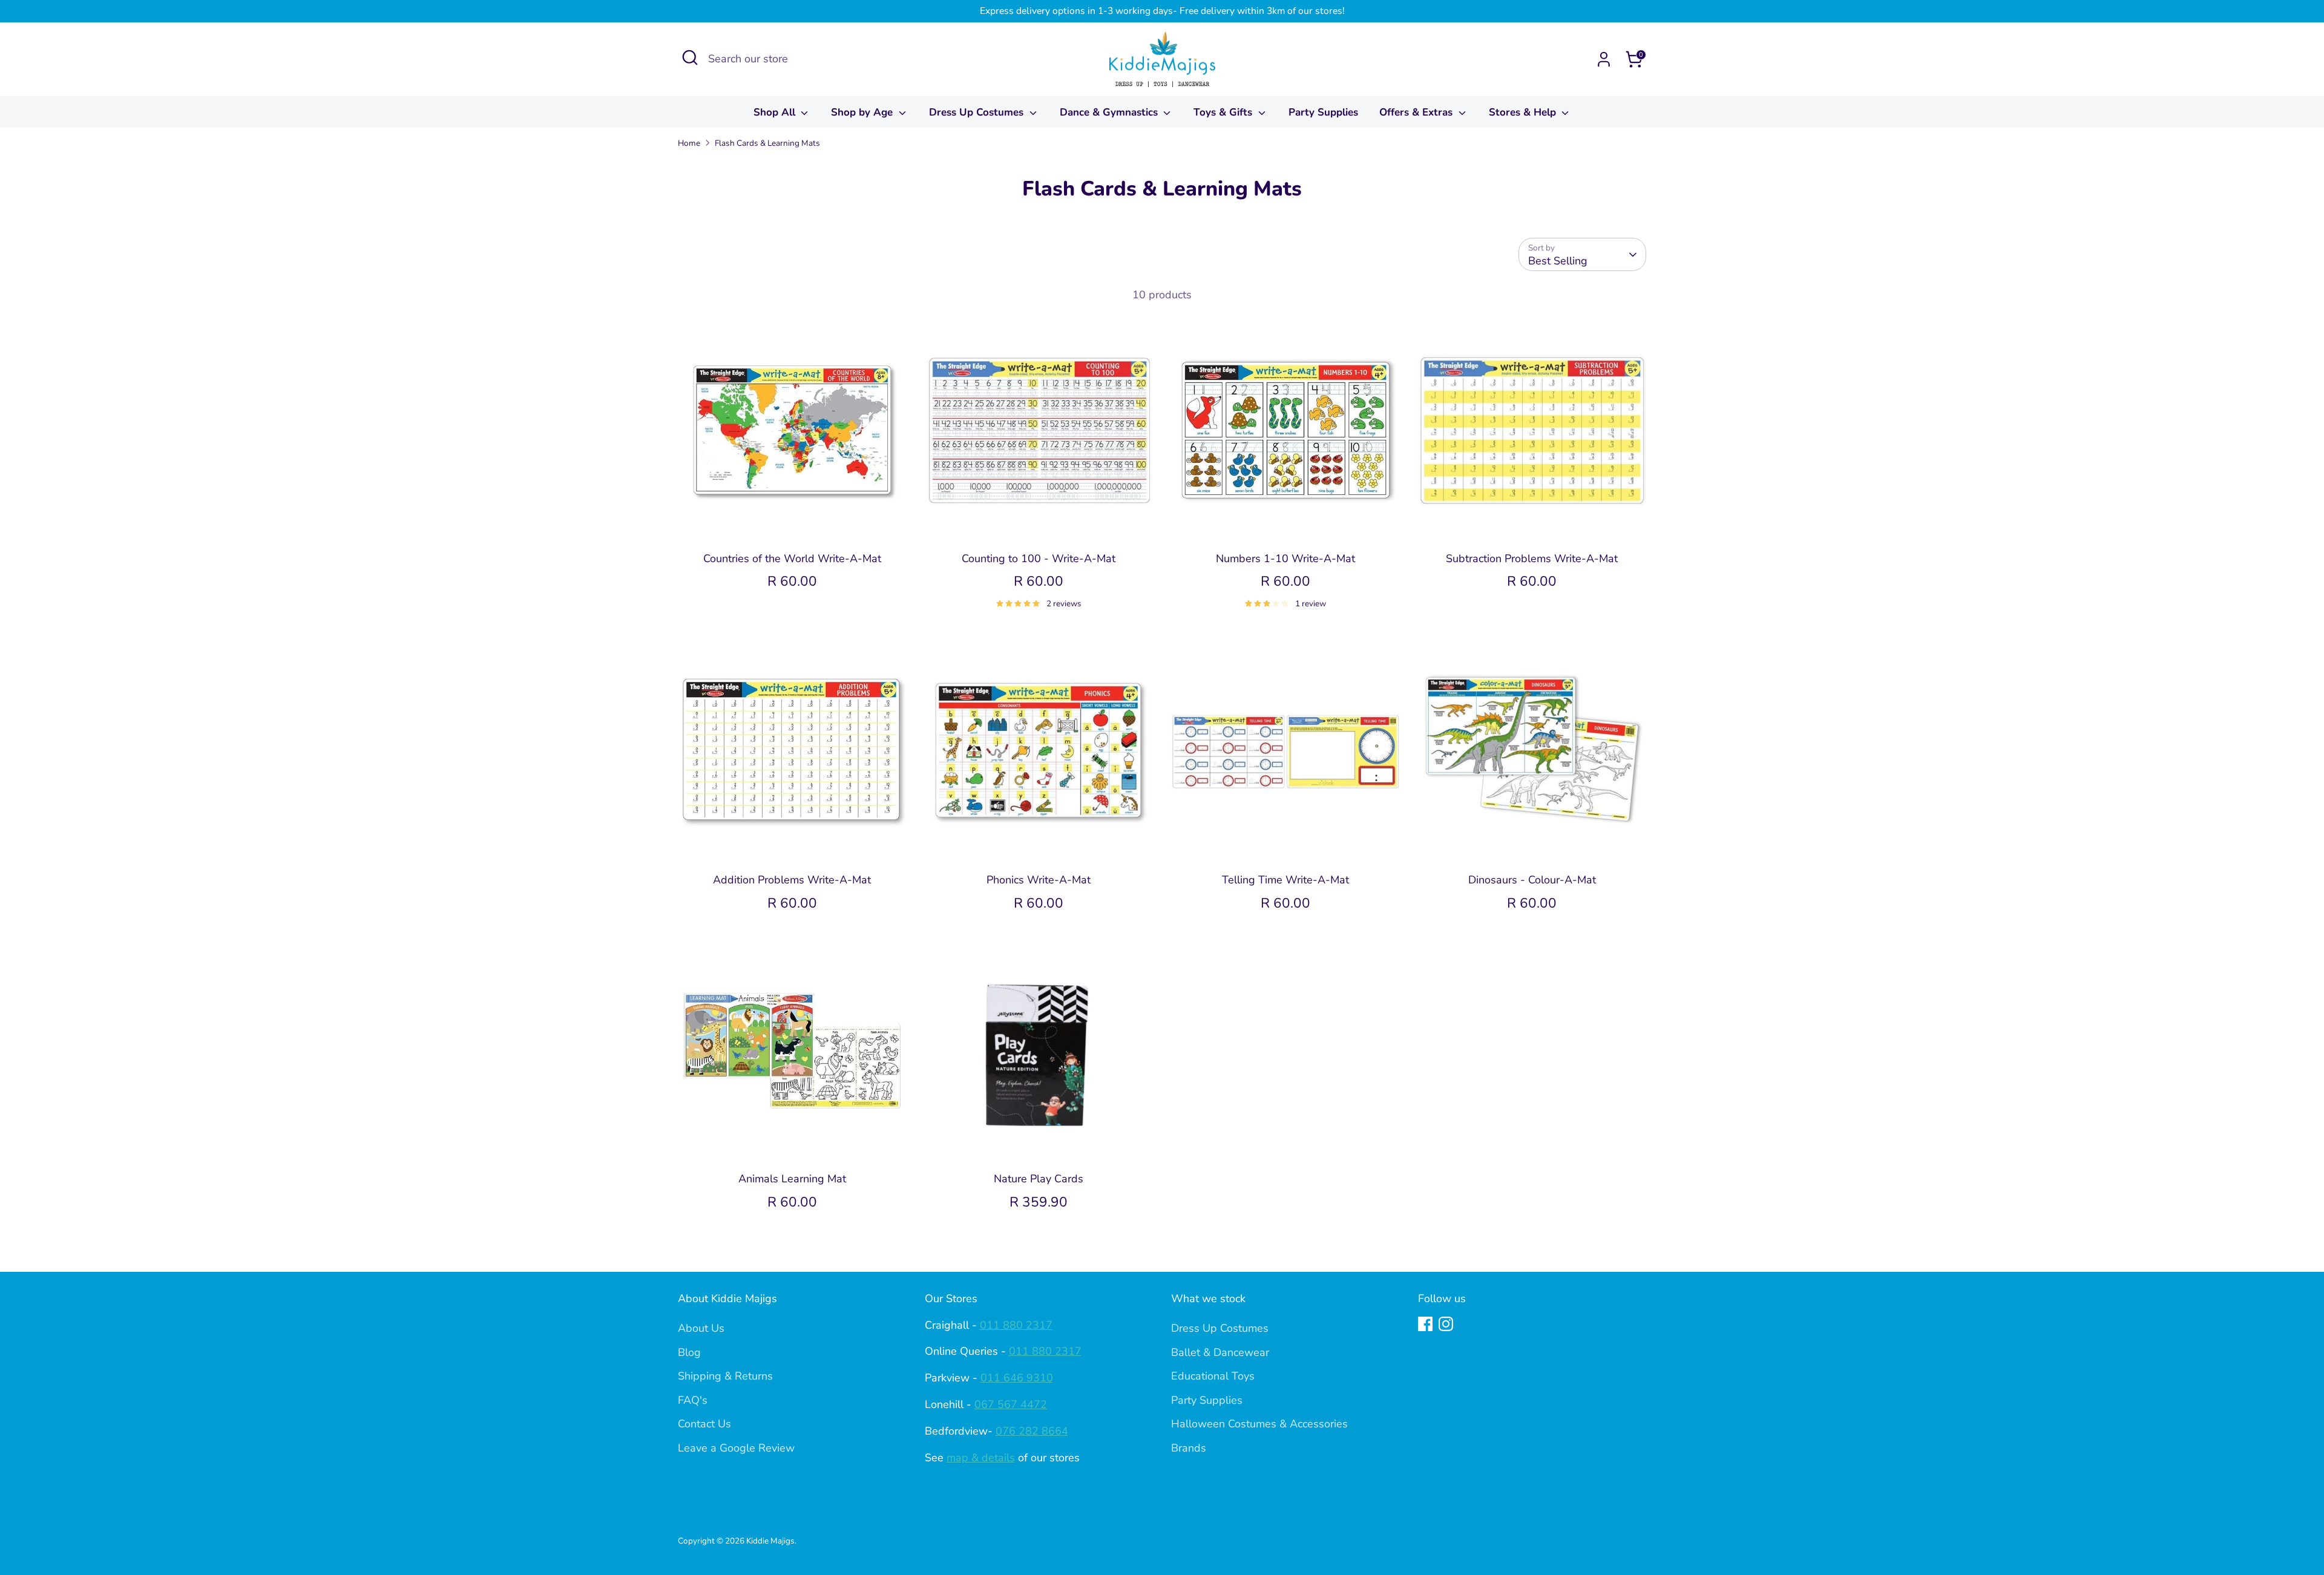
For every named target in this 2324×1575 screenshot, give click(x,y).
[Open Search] (690, 57)
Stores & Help (1524, 112)
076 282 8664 (1032, 1431)
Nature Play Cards (1039, 1179)
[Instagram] (1446, 1324)
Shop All (776, 112)
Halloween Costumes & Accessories (1259, 1424)
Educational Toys (1213, 1376)
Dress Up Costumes (978, 112)
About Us (701, 1328)
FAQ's (693, 1400)
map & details (981, 1458)
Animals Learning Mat (792, 1179)
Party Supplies (1323, 112)
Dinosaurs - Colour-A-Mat (1532, 880)
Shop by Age (863, 112)
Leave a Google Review (736, 1448)
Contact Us (704, 1424)
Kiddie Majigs (770, 1541)
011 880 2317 (1016, 1325)
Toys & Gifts (1224, 112)
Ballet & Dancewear (1220, 1352)
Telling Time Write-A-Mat (1285, 880)
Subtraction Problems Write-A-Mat (1532, 558)
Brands (1189, 1448)
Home (689, 143)
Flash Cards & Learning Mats (767, 143)
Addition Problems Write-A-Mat (792, 880)
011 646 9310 (1017, 1378)
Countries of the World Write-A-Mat (792, 558)
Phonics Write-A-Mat (1039, 880)
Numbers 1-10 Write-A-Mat (1285, 558)
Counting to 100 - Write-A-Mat (1039, 558)
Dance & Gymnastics (1110, 112)
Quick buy (792, 523)
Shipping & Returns (725, 1376)
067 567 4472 (1011, 1404)
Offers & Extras (1417, 112)
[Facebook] (1425, 1324)
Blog (689, 1352)
